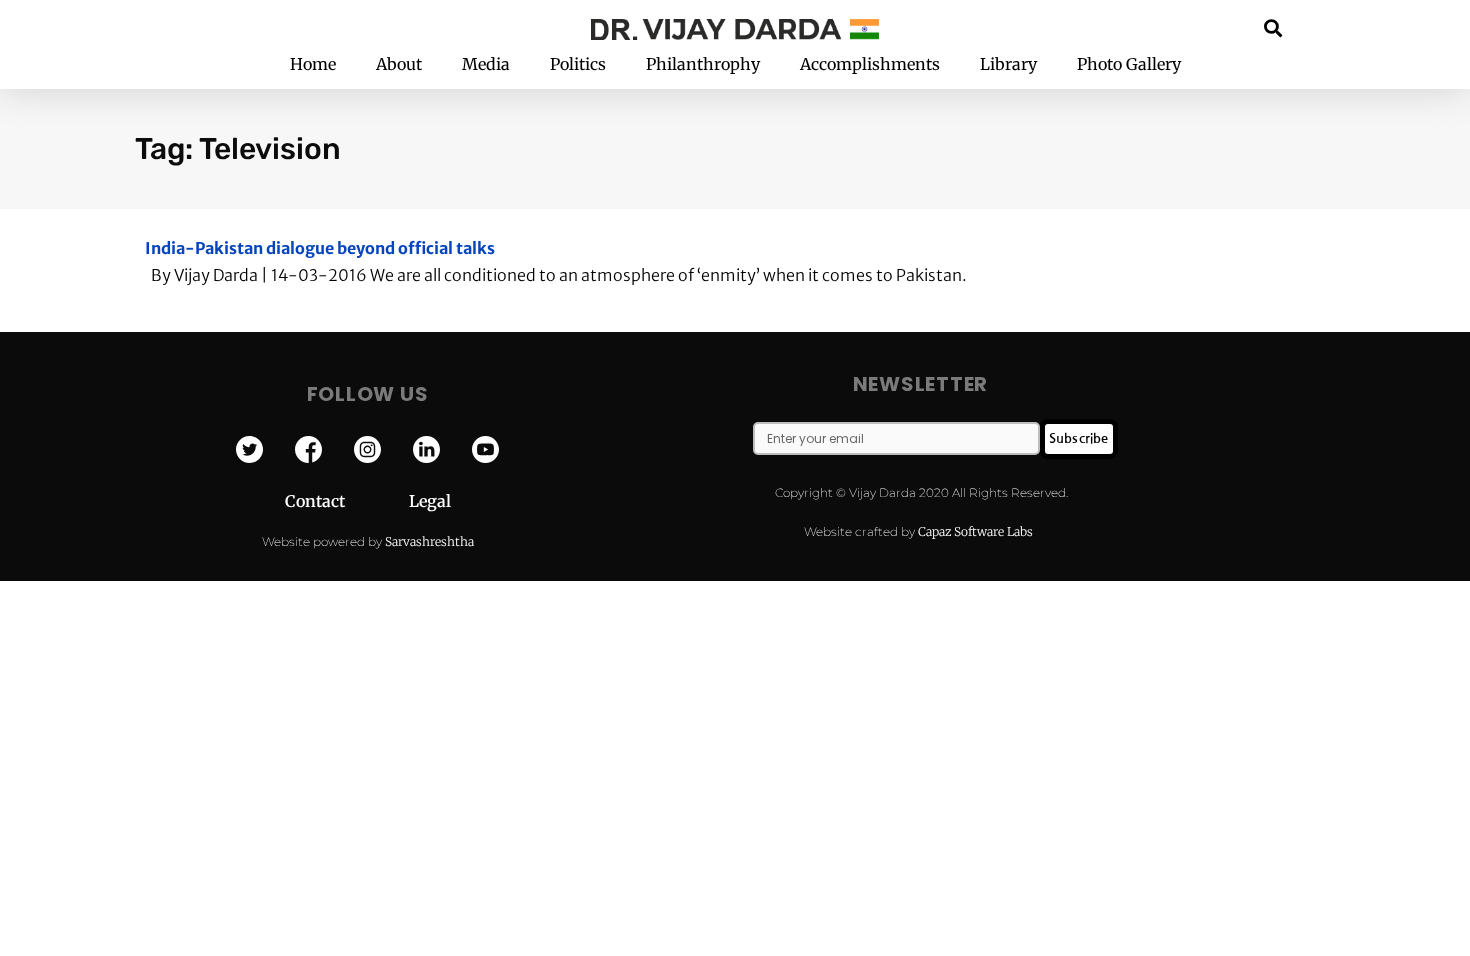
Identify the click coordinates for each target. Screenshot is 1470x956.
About (399, 64)
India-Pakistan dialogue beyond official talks (320, 248)
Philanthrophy (703, 64)
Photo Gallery (1129, 64)
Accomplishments (870, 64)
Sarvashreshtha (429, 541)
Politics (578, 64)
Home (313, 64)
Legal (430, 501)
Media (486, 64)
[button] (1273, 27)
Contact (347, 501)
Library (1008, 64)
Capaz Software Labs (975, 531)
